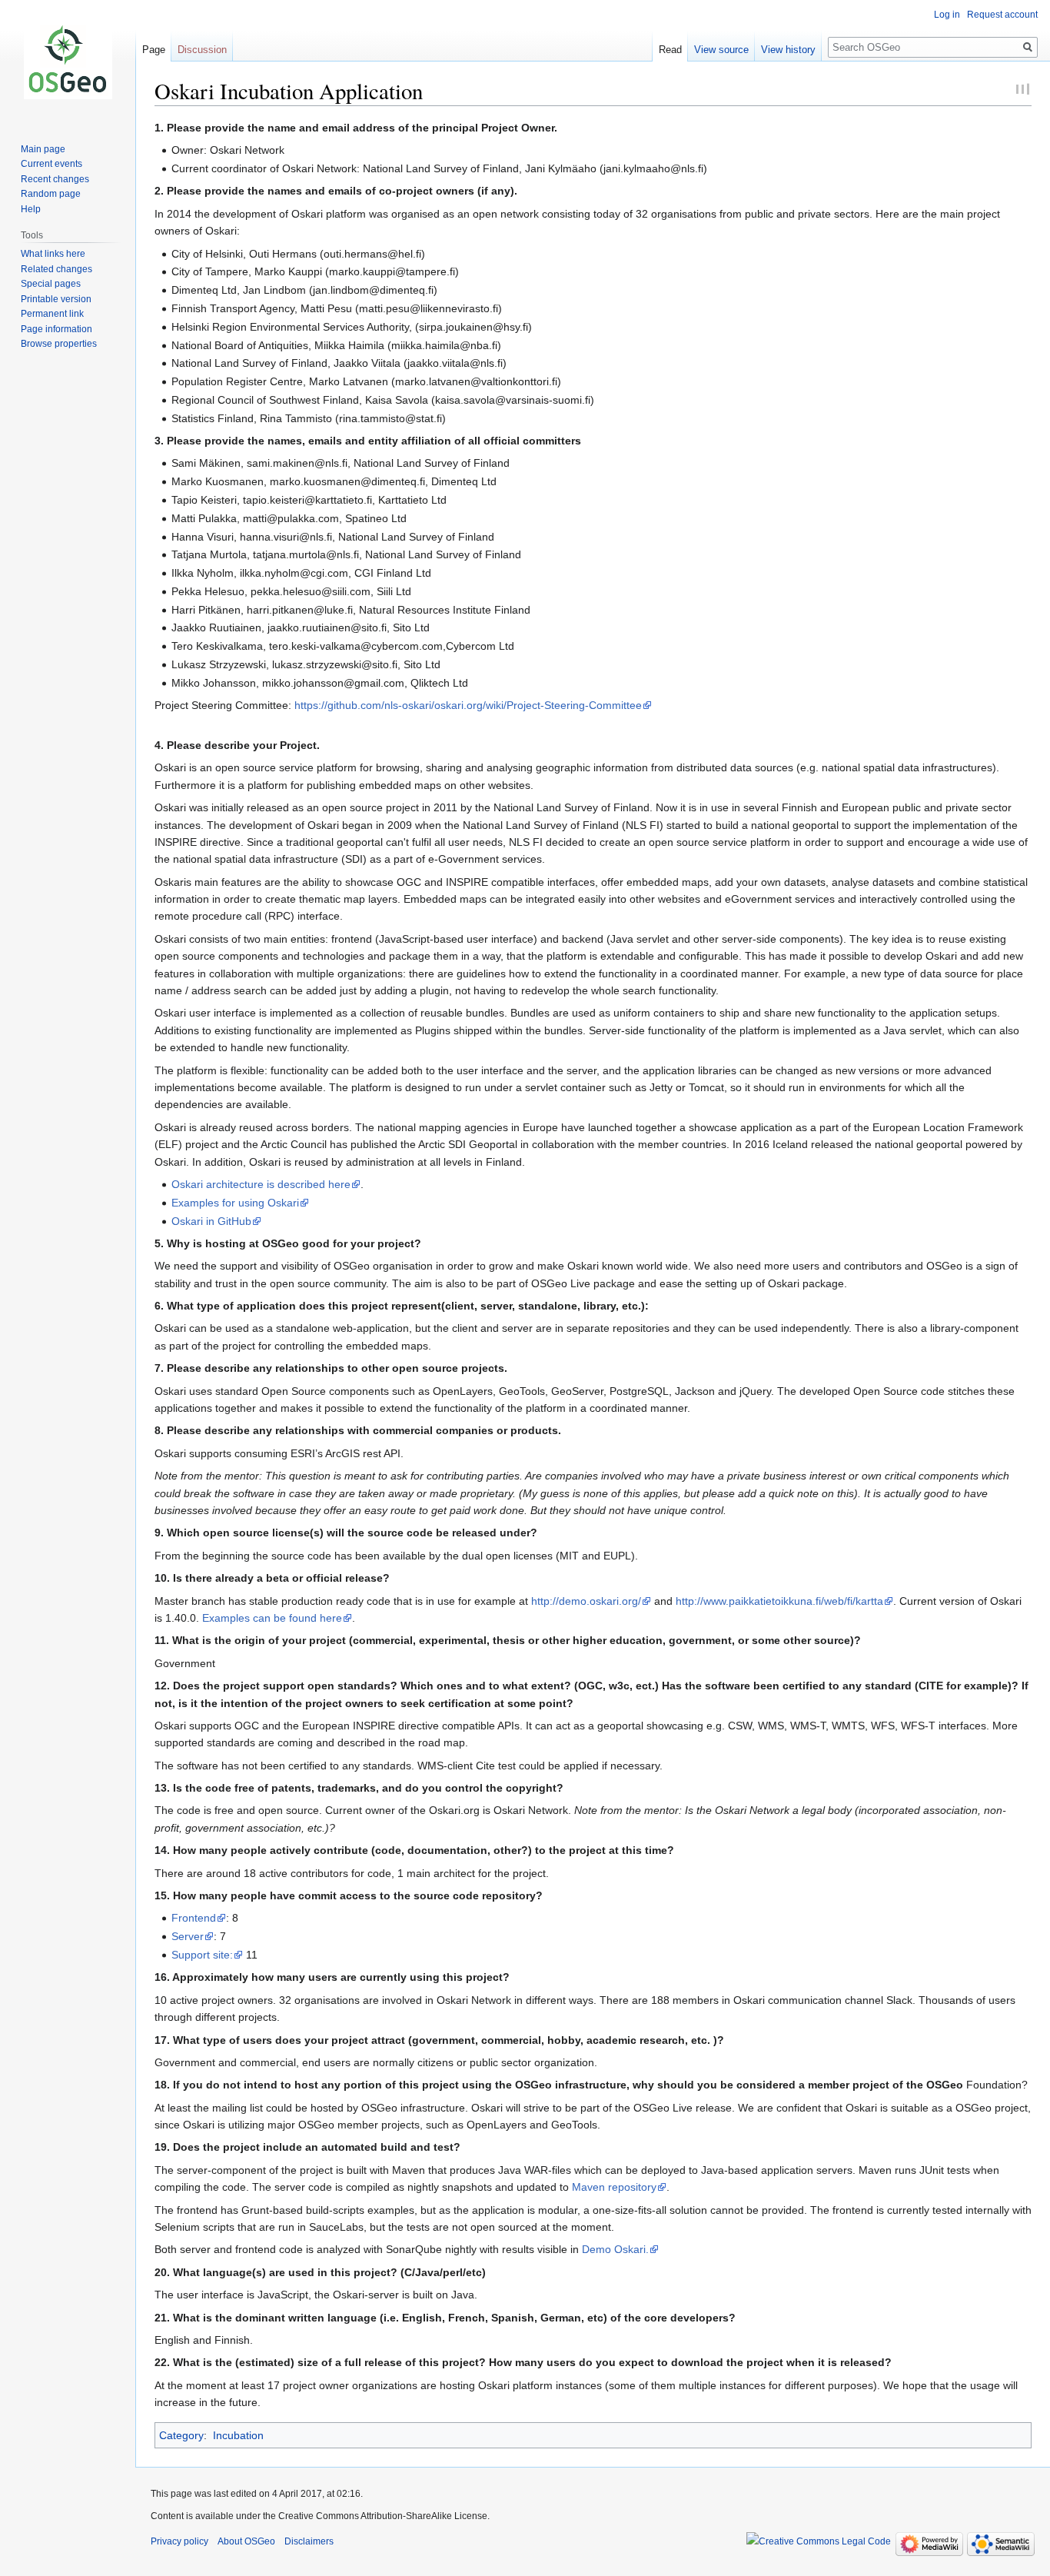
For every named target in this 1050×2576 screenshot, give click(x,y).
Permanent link (52, 314)
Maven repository (614, 2187)
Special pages (51, 284)
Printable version (56, 299)
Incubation (238, 2435)
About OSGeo (246, 2541)
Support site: (202, 1955)
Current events (52, 164)
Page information (56, 329)
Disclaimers (309, 2541)
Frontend (194, 1918)
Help (31, 209)
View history (788, 50)
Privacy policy (179, 2541)
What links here (53, 254)
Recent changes (55, 179)
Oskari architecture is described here (261, 1184)
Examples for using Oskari (235, 1203)
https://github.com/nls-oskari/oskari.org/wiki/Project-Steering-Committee (468, 705)
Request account (1002, 15)
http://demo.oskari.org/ (586, 1601)
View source (721, 50)
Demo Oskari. (615, 2249)
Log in (947, 15)
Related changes (56, 269)
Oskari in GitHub (211, 1221)
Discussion (202, 50)
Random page (51, 194)
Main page (43, 149)
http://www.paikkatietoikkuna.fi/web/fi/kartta (779, 1601)
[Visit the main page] (68, 62)
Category (181, 2435)
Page (154, 50)
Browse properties (59, 344)
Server (188, 1936)
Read (670, 50)
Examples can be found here (272, 1618)
